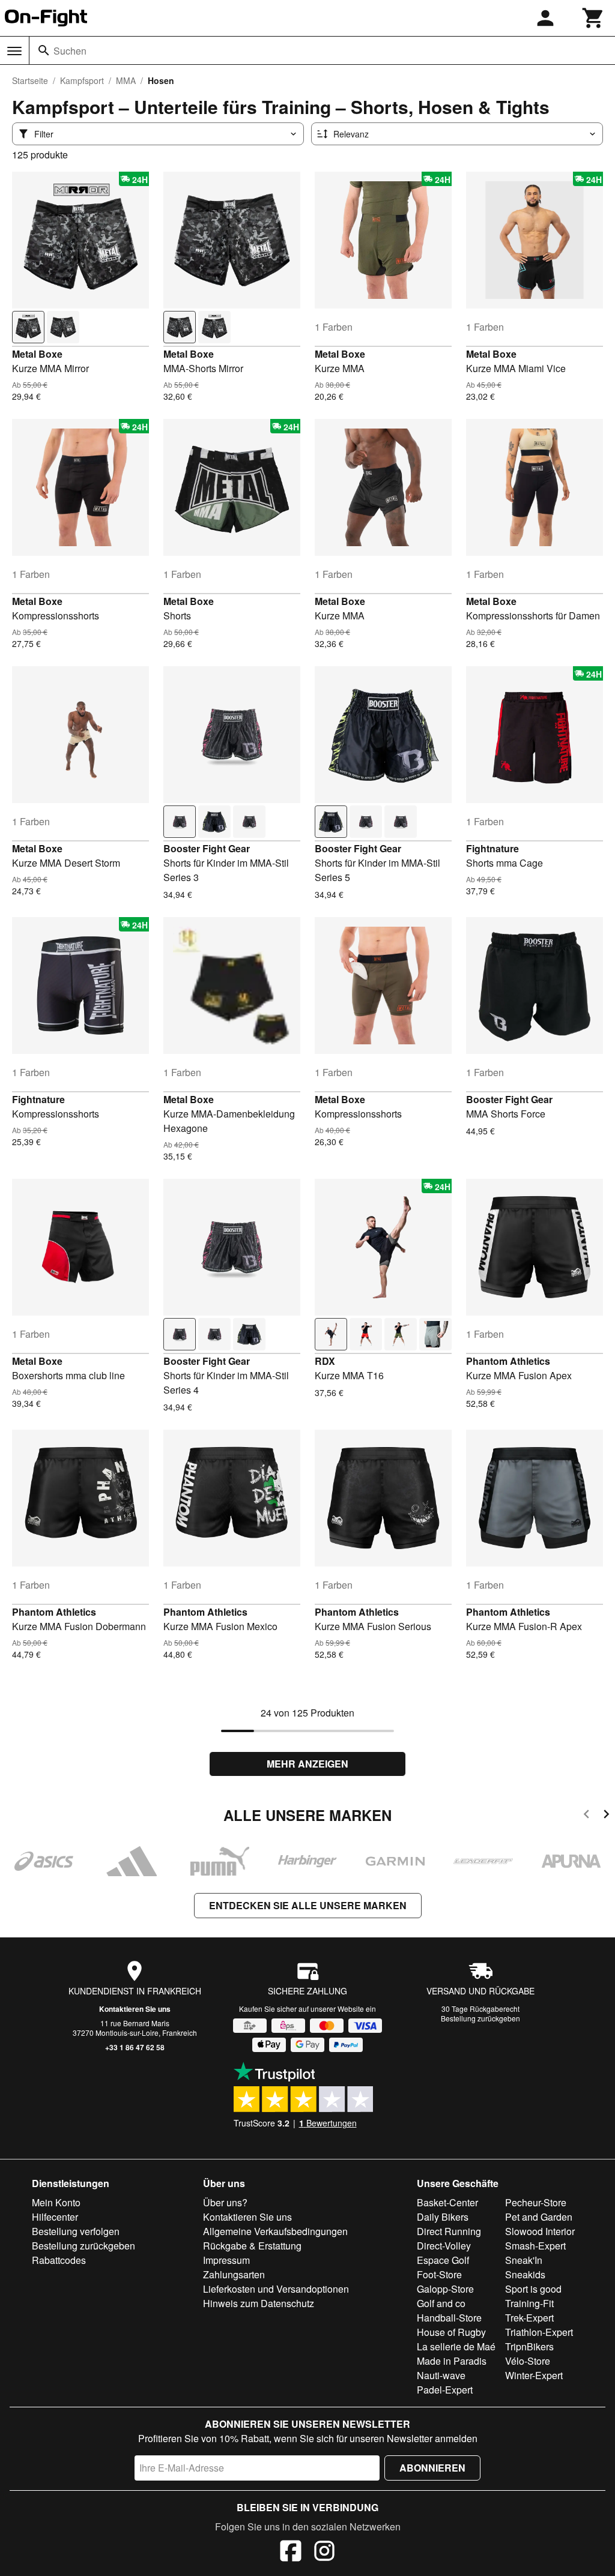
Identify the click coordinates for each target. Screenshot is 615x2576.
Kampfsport (82, 80)
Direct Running (449, 2231)
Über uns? (225, 2202)
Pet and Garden (539, 2217)
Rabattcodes (59, 2260)
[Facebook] (291, 2553)
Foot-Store (439, 2274)
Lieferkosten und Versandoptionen (276, 2289)
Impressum (226, 2260)
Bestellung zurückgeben (480, 2018)
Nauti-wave (441, 2375)
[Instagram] (324, 2553)
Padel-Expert (445, 2390)
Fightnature (492, 848)
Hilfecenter (55, 2217)
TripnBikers (529, 2346)
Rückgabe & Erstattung (252, 2246)
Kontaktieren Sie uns (135, 2009)
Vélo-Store (528, 2361)
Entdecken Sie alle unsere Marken (308, 1905)
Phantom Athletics (508, 1361)
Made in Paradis (452, 2361)
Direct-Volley (444, 2246)
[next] (606, 1816)
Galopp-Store (445, 2289)
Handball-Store (449, 2318)
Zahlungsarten (234, 2274)
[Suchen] (44, 50)
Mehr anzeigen (307, 1764)
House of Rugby (451, 2332)
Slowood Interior (540, 2231)
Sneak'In (524, 2260)
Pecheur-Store (536, 2202)
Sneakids (525, 2274)
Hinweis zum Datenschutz (259, 2303)
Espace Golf (443, 2260)
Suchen (70, 51)
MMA (126, 80)
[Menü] (14, 51)
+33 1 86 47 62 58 (135, 2047)
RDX (325, 1361)
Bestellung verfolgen (76, 2231)
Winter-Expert (534, 2375)
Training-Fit (529, 2303)
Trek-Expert (529, 2318)
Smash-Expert (535, 2246)
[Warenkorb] (593, 18)
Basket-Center (447, 2202)
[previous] (586, 1816)
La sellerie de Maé (456, 2346)
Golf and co (441, 2303)
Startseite (30, 80)
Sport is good (533, 2289)
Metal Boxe (37, 354)
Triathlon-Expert (539, 2332)
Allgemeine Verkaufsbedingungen (275, 2231)
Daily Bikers (443, 2217)
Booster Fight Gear (207, 848)
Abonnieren (432, 2468)
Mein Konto (56, 2202)
